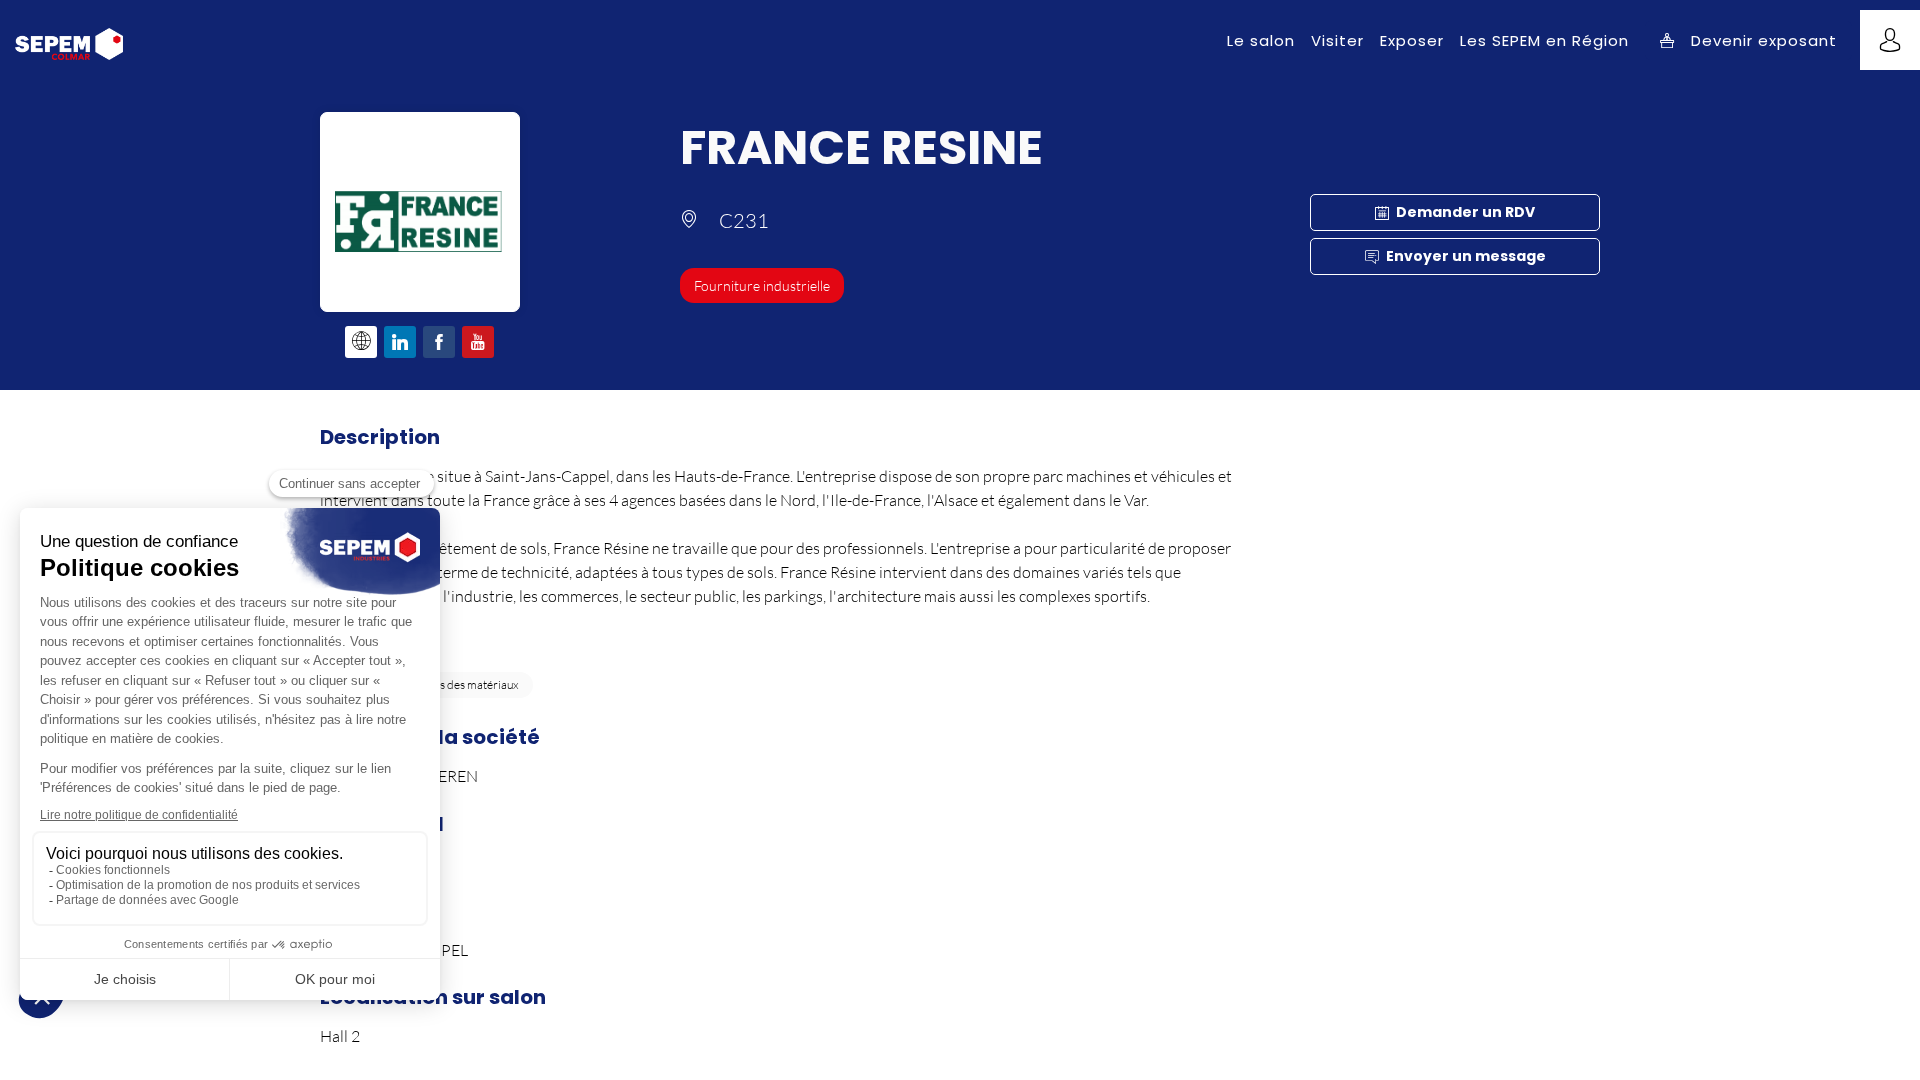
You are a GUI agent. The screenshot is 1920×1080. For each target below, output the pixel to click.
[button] (1748, 40)
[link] (1261, 40)
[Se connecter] (1890, 40)
